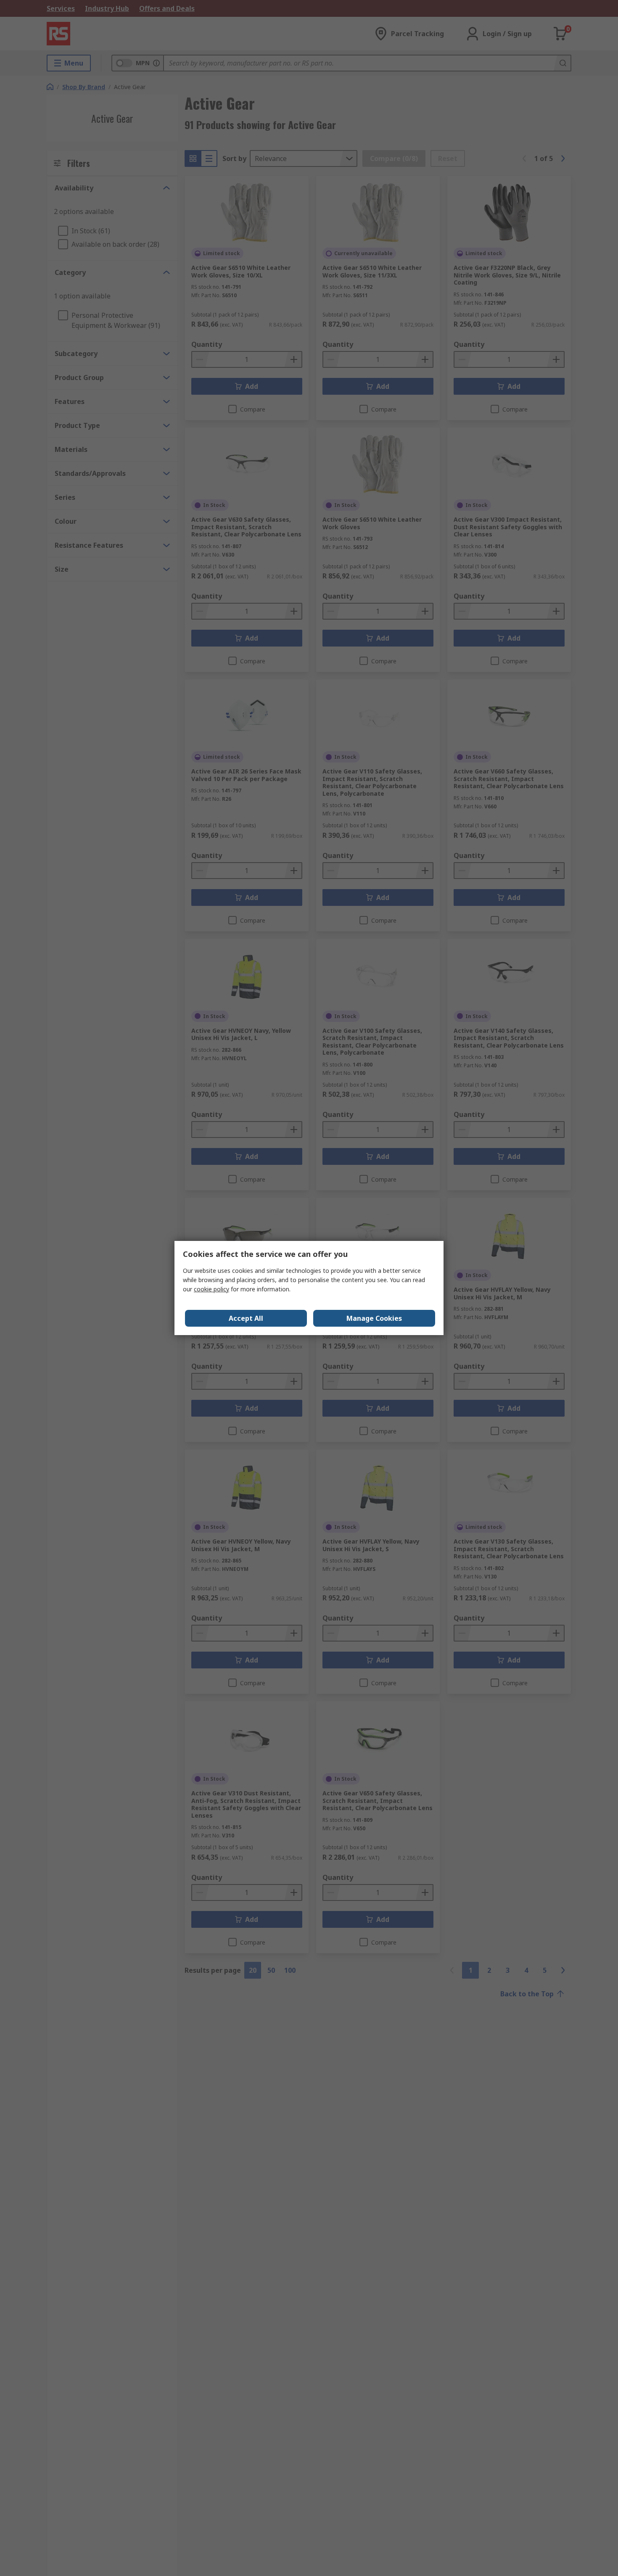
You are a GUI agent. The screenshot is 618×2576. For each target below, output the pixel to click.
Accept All (246, 1318)
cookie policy (211, 1289)
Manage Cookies (374, 1318)
